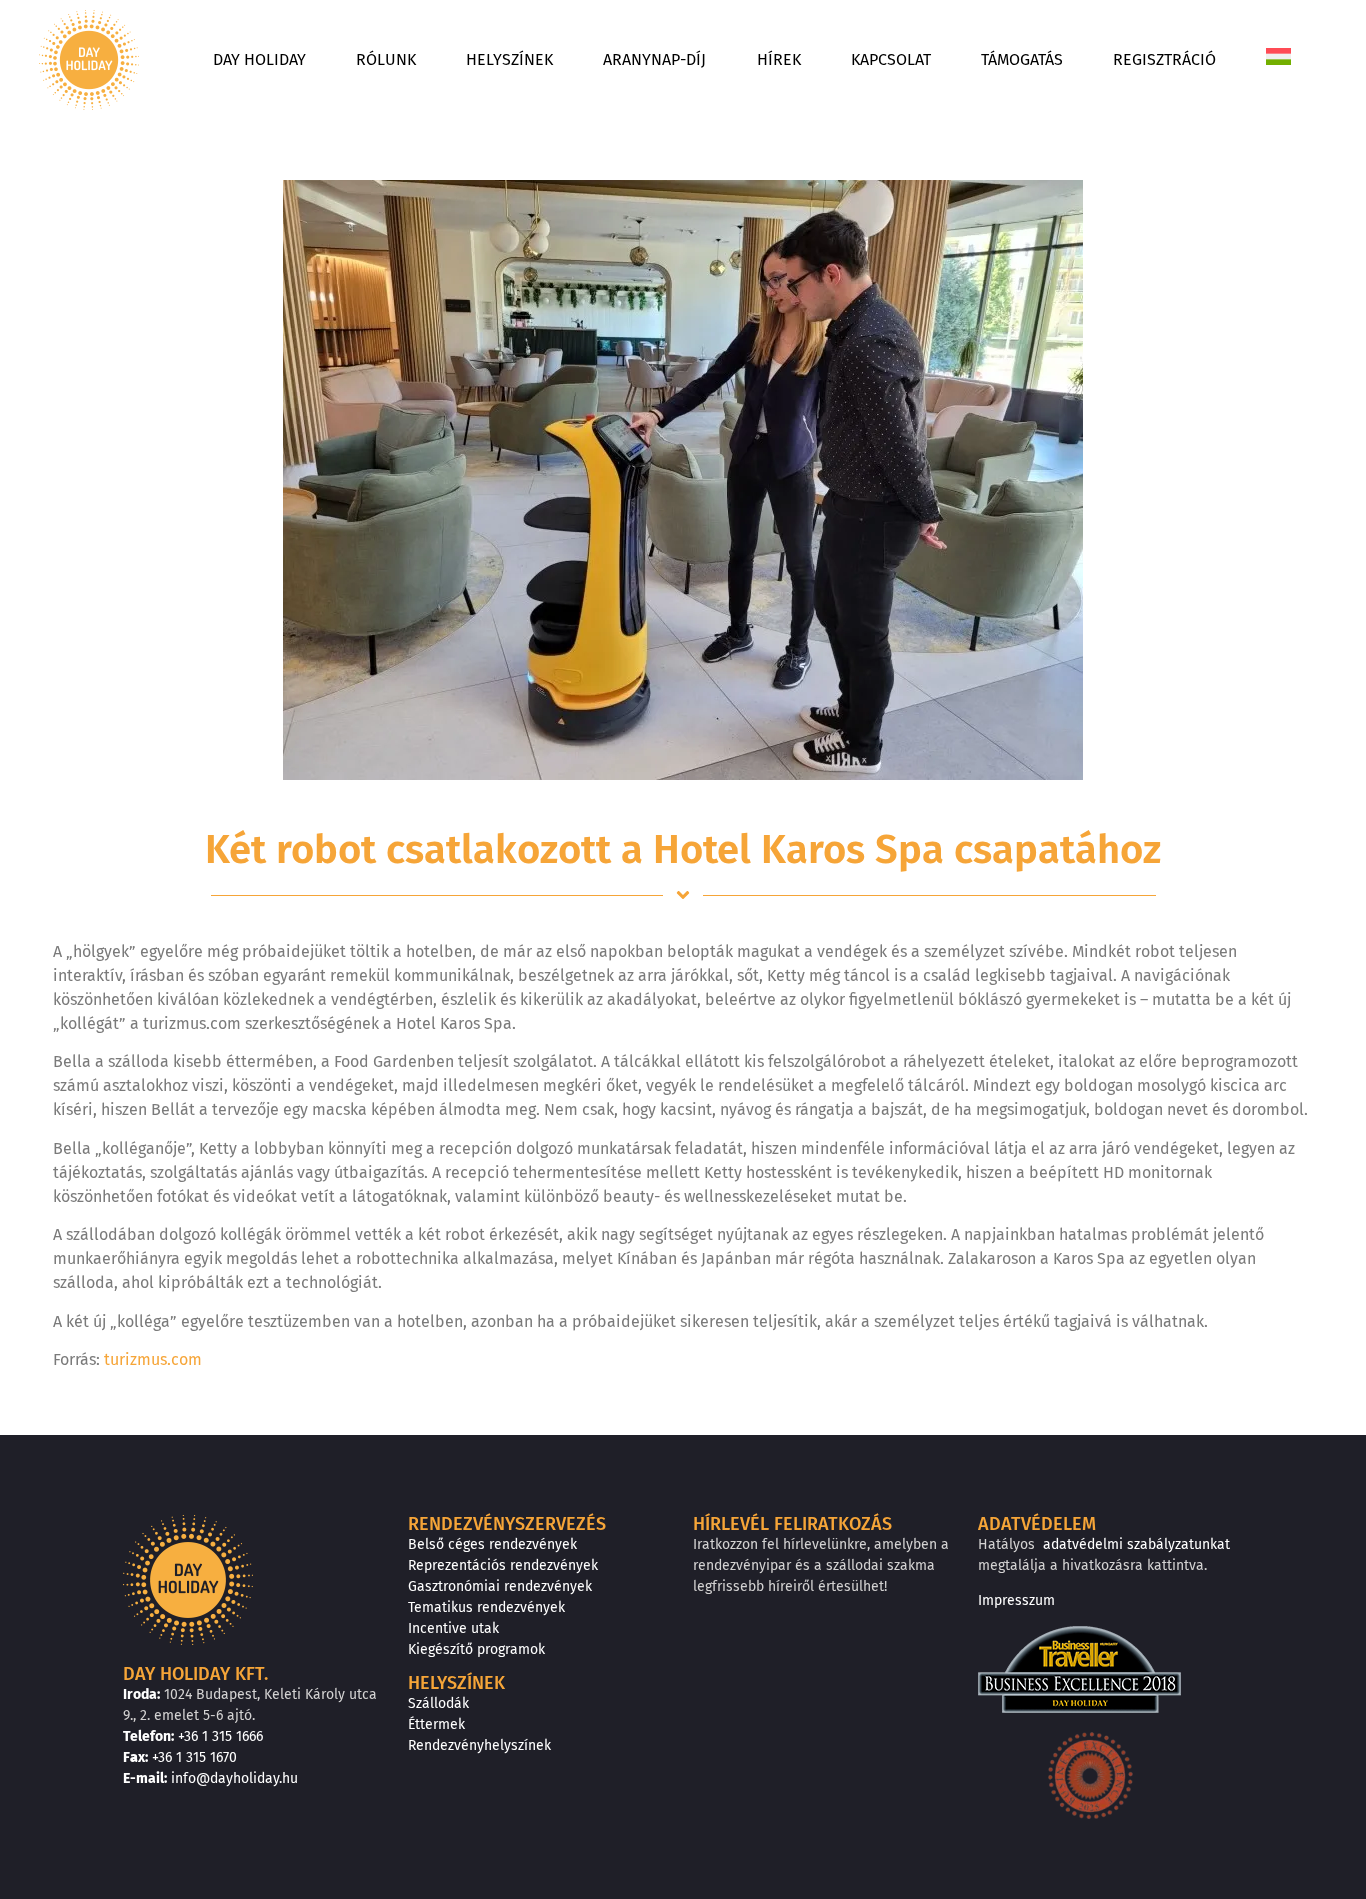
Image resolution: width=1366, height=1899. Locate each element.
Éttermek (436, 1724)
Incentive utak (453, 1628)
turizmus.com (153, 1359)
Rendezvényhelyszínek (479, 1745)
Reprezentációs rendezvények (503, 1565)
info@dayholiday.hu (234, 1778)
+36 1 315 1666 (220, 1736)
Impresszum (1016, 1600)
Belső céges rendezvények (492, 1544)
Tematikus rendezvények (486, 1607)
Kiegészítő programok (476, 1649)
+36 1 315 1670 (194, 1757)
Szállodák (438, 1703)
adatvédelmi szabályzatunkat (1136, 1544)
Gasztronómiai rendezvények (500, 1586)
